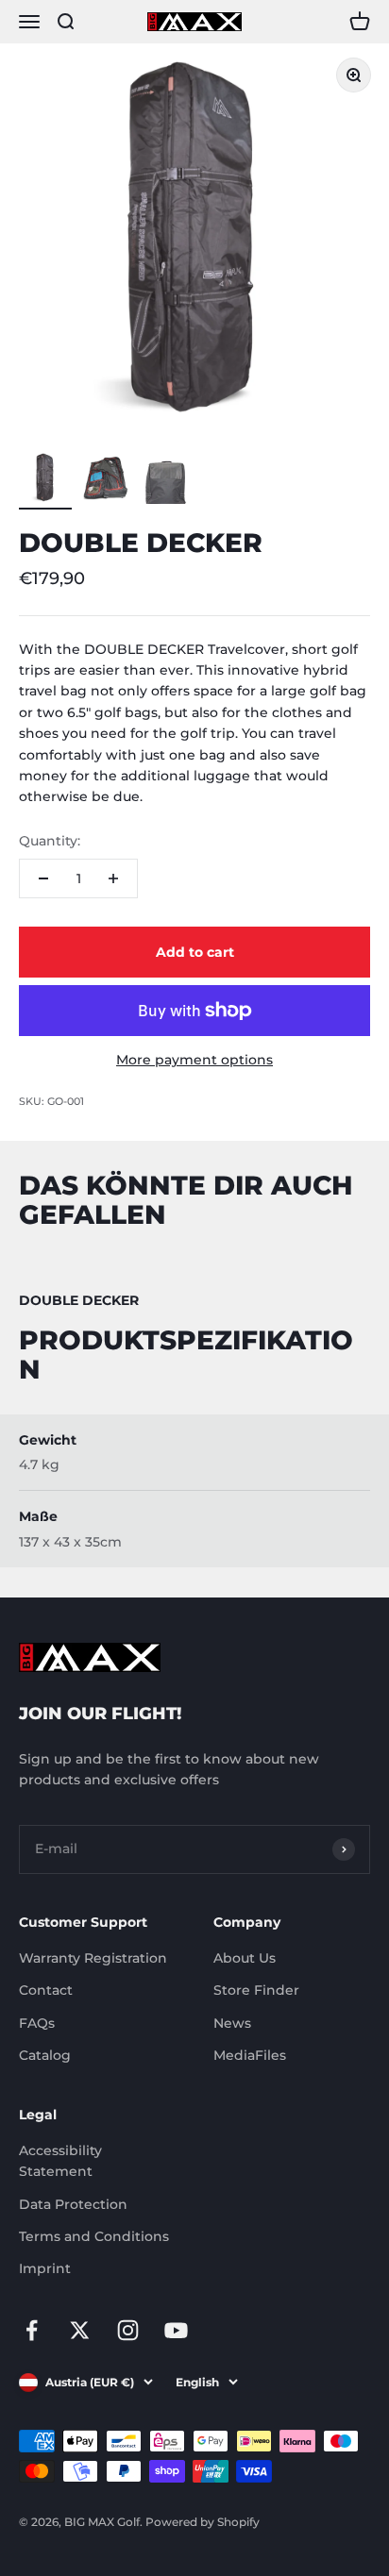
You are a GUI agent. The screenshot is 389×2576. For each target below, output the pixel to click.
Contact (46, 1990)
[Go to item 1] (45, 480)
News (232, 2023)
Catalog (45, 2055)
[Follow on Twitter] (80, 2330)
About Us (245, 1958)
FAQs (37, 2023)
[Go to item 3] (166, 480)
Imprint (45, 2268)
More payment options (194, 1060)
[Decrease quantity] (43, 878)
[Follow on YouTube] (176, 2330)
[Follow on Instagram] (128, 2330)
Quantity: (50, 841)
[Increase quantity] (113, 878)
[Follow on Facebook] (32, 2330)
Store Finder (256, 1990)
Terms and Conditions (94, 2236)
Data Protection (73, 2204)
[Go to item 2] (106, 480)
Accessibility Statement (60, 2161)
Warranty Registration (93, 1958)
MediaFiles (250, 2055)
